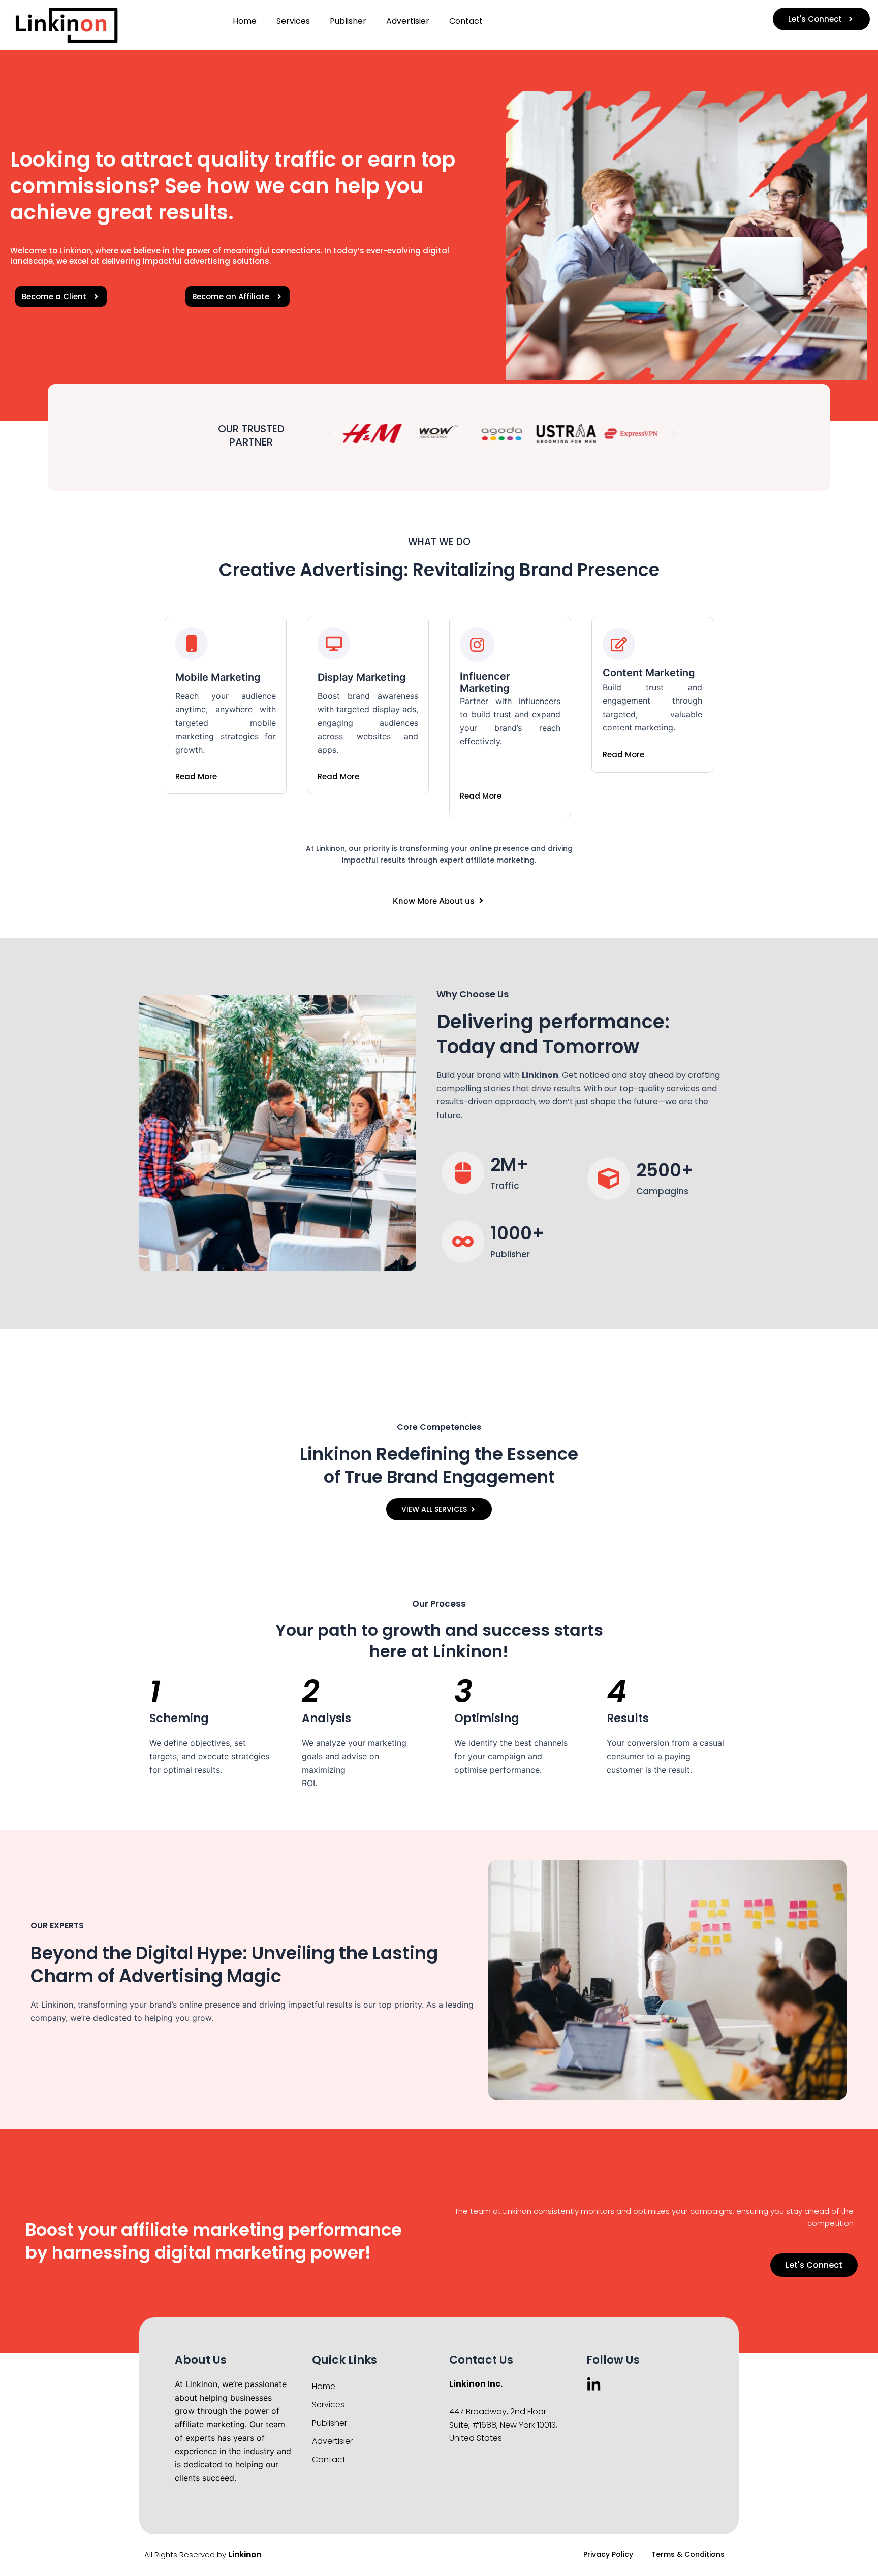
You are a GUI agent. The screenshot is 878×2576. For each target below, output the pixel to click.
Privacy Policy (608, 2554)
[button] (329, 433)
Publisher (348, 21)
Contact (466, 21)
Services (293, 21)
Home (245, 21)
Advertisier (408, 21)
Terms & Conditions (688, 2554)
